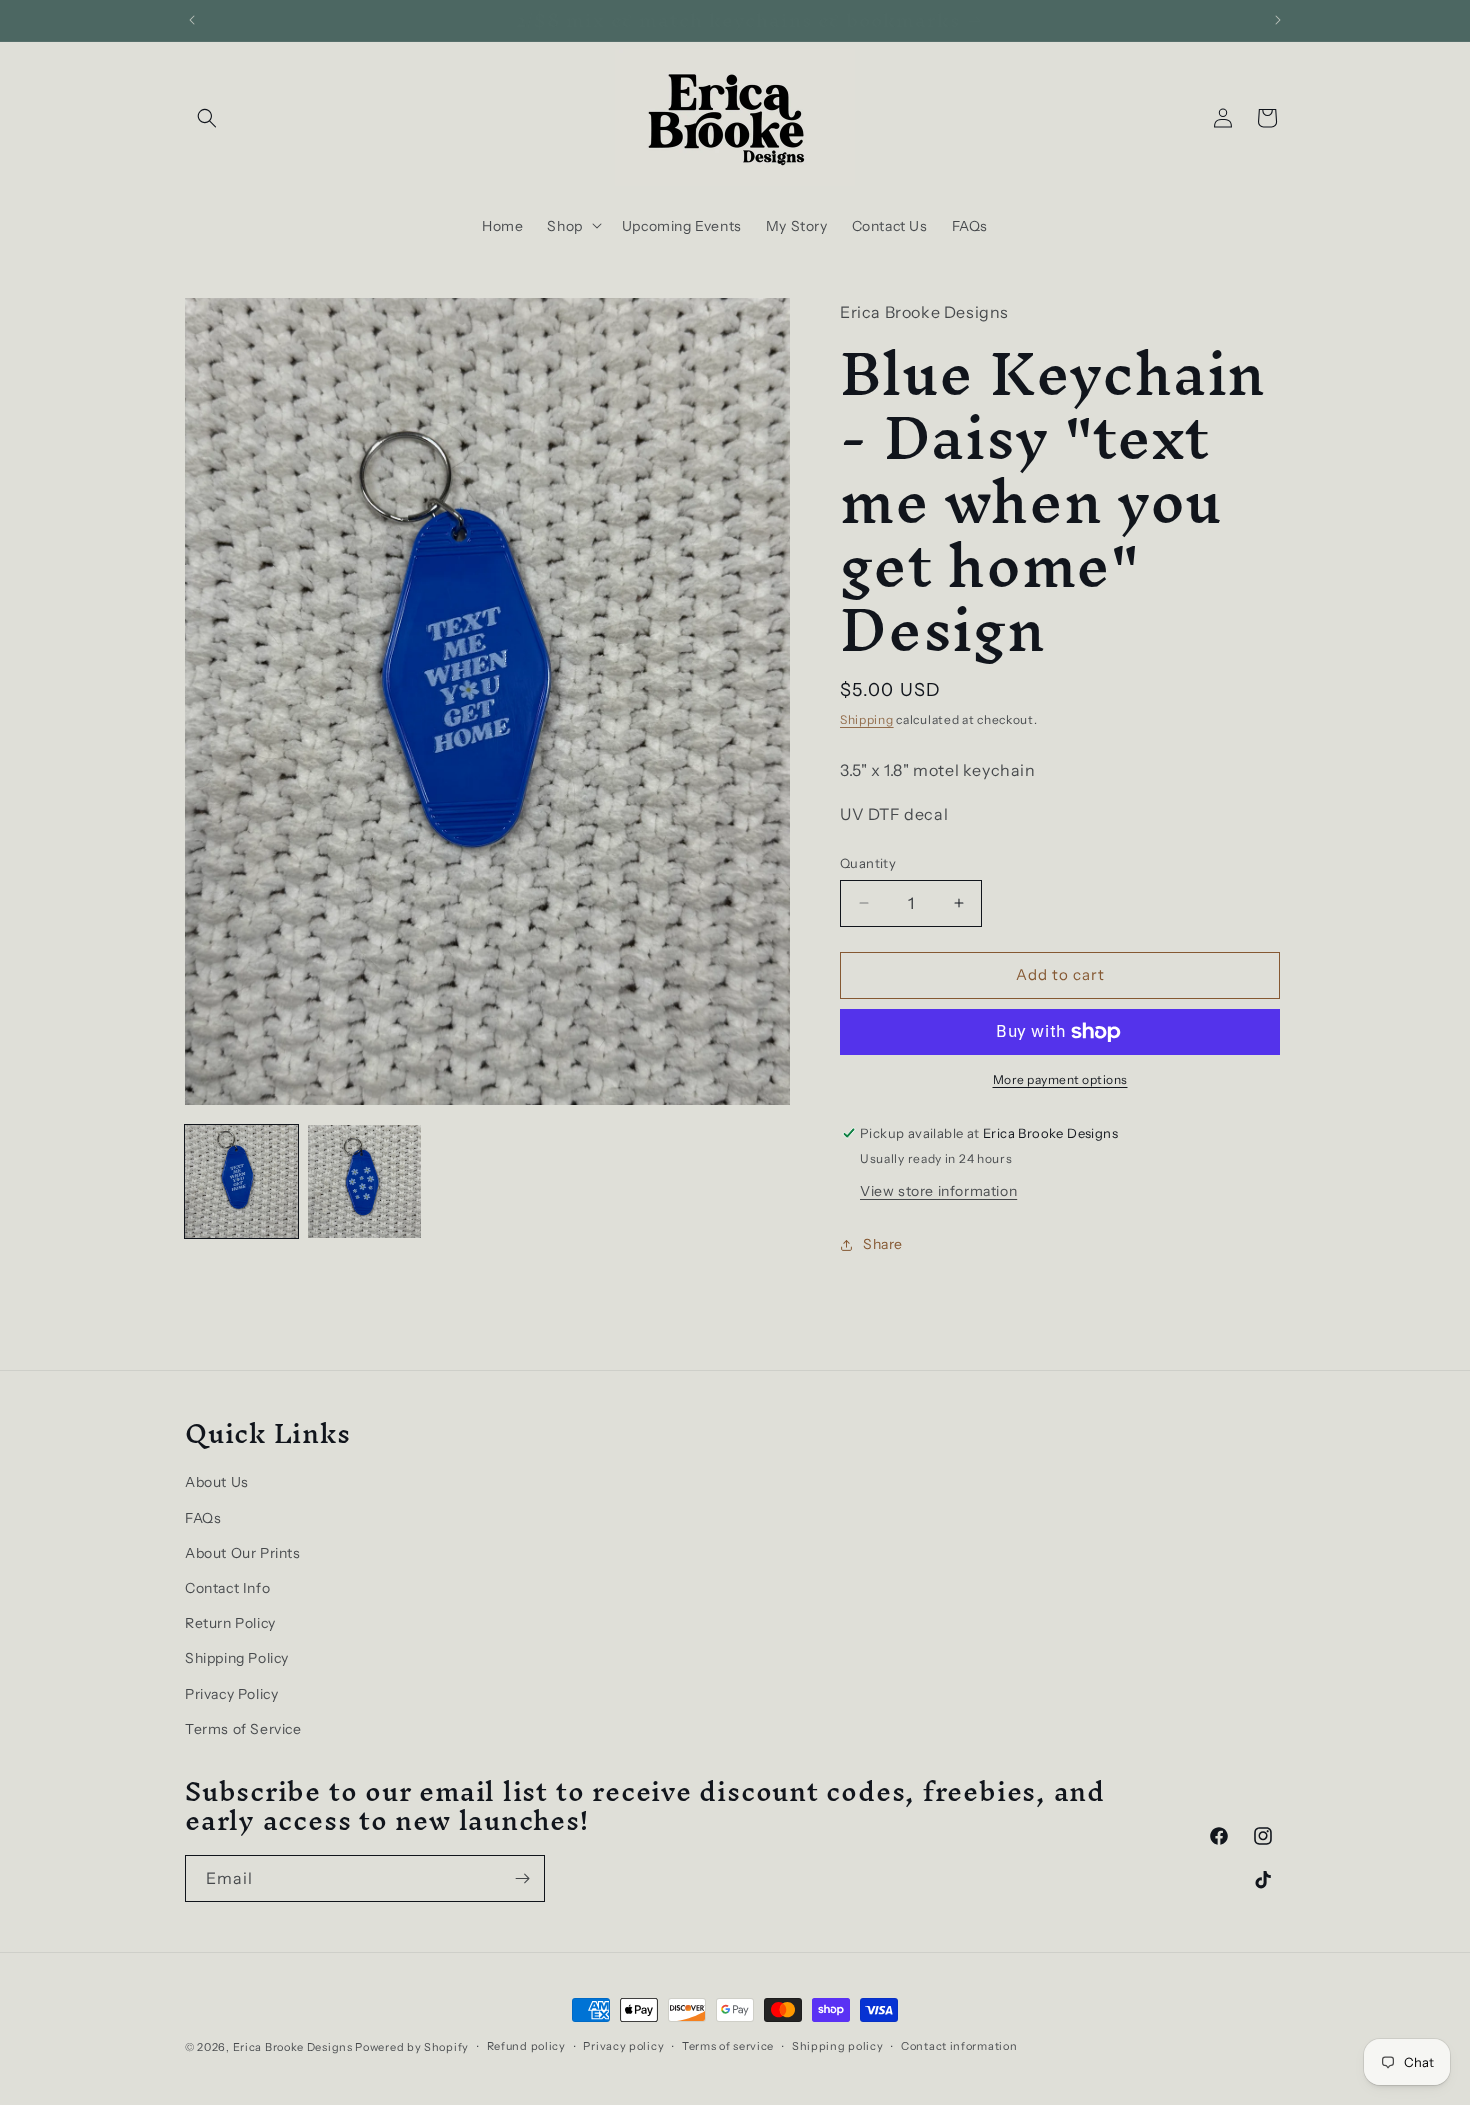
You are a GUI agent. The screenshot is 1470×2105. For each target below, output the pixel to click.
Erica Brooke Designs (293, 2047)
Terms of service (728, 2046)
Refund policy (526, 2046)
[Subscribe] (522, 1878)
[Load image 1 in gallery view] (241, 1181)
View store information (938, 1191)
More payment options (1060, 1079)
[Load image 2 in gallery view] (364, 1181)
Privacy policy (623, 2046)
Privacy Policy (231, 1694)
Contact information (959, 2046)
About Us (217, 1483)
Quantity (868, 863)
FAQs (203, 1518)
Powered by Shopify (412, 2047)
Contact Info (227, 1588)
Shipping (867, 719)
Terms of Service (243, 1729)
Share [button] (883, 1244)
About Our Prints (243, 1553)
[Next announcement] (1278, 20)
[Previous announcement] (192, 20)
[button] (207, 118)
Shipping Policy (237, 1658)
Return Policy (230, 1623)
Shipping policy (838, 2046)
